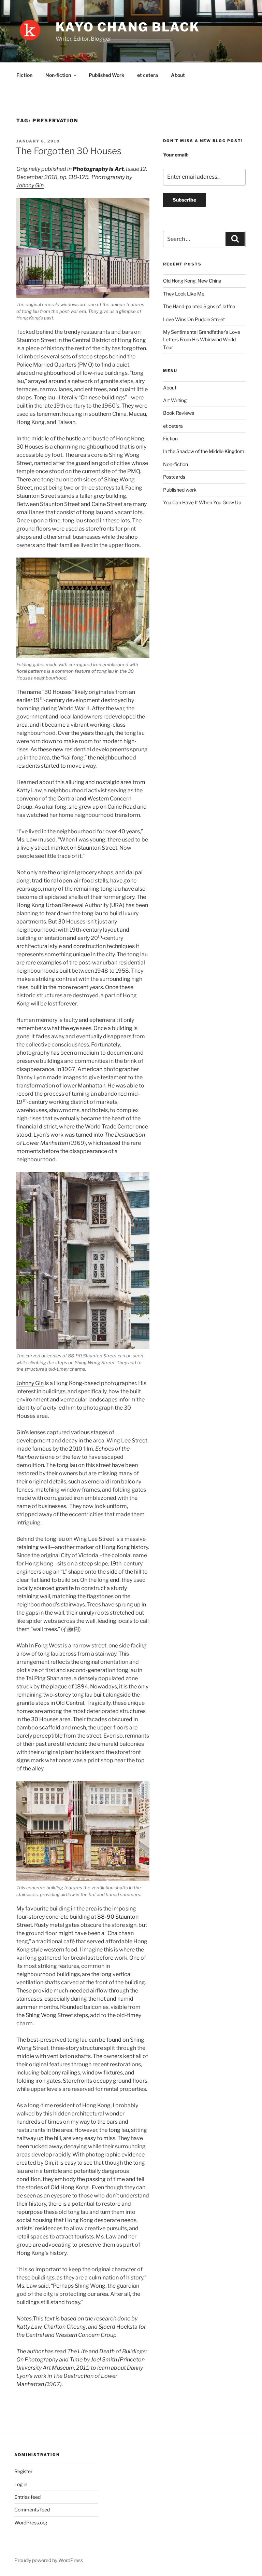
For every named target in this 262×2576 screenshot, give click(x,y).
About (178, 75)
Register (23, 2471)
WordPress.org (31, 2523)
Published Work (106, 75)
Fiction (24, 75)
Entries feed (27, 2497)
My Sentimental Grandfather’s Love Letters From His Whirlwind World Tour (202, 340)
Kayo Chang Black (128, 27)
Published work (180, 490)
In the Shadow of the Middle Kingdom (204, 451)
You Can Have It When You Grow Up (202, 502)
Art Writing (175, 400)
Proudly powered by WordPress (49, 2560)
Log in (21, 2484)
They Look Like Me (184, 294)
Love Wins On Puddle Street (194, 319)
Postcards (174, 477)
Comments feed (32, 2510)
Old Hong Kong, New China (192, 281)
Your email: (176, 155)
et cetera (148, 75)
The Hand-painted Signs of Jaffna (199, 306)
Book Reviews (179, 413)
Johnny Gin (30, 185)
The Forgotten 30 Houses (69, 151)
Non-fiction (58, 75)
